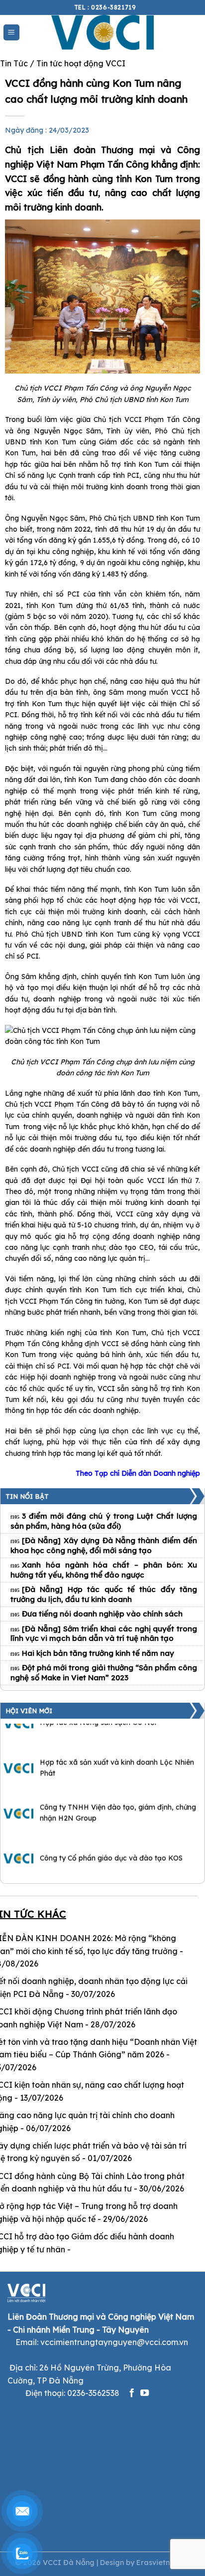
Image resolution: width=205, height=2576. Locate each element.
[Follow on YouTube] (145, 2393)
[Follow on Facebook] (132, 2393)
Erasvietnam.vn (163, 2563)
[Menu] (12, 33)
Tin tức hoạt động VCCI (81, 63)
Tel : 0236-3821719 (105, 7)
